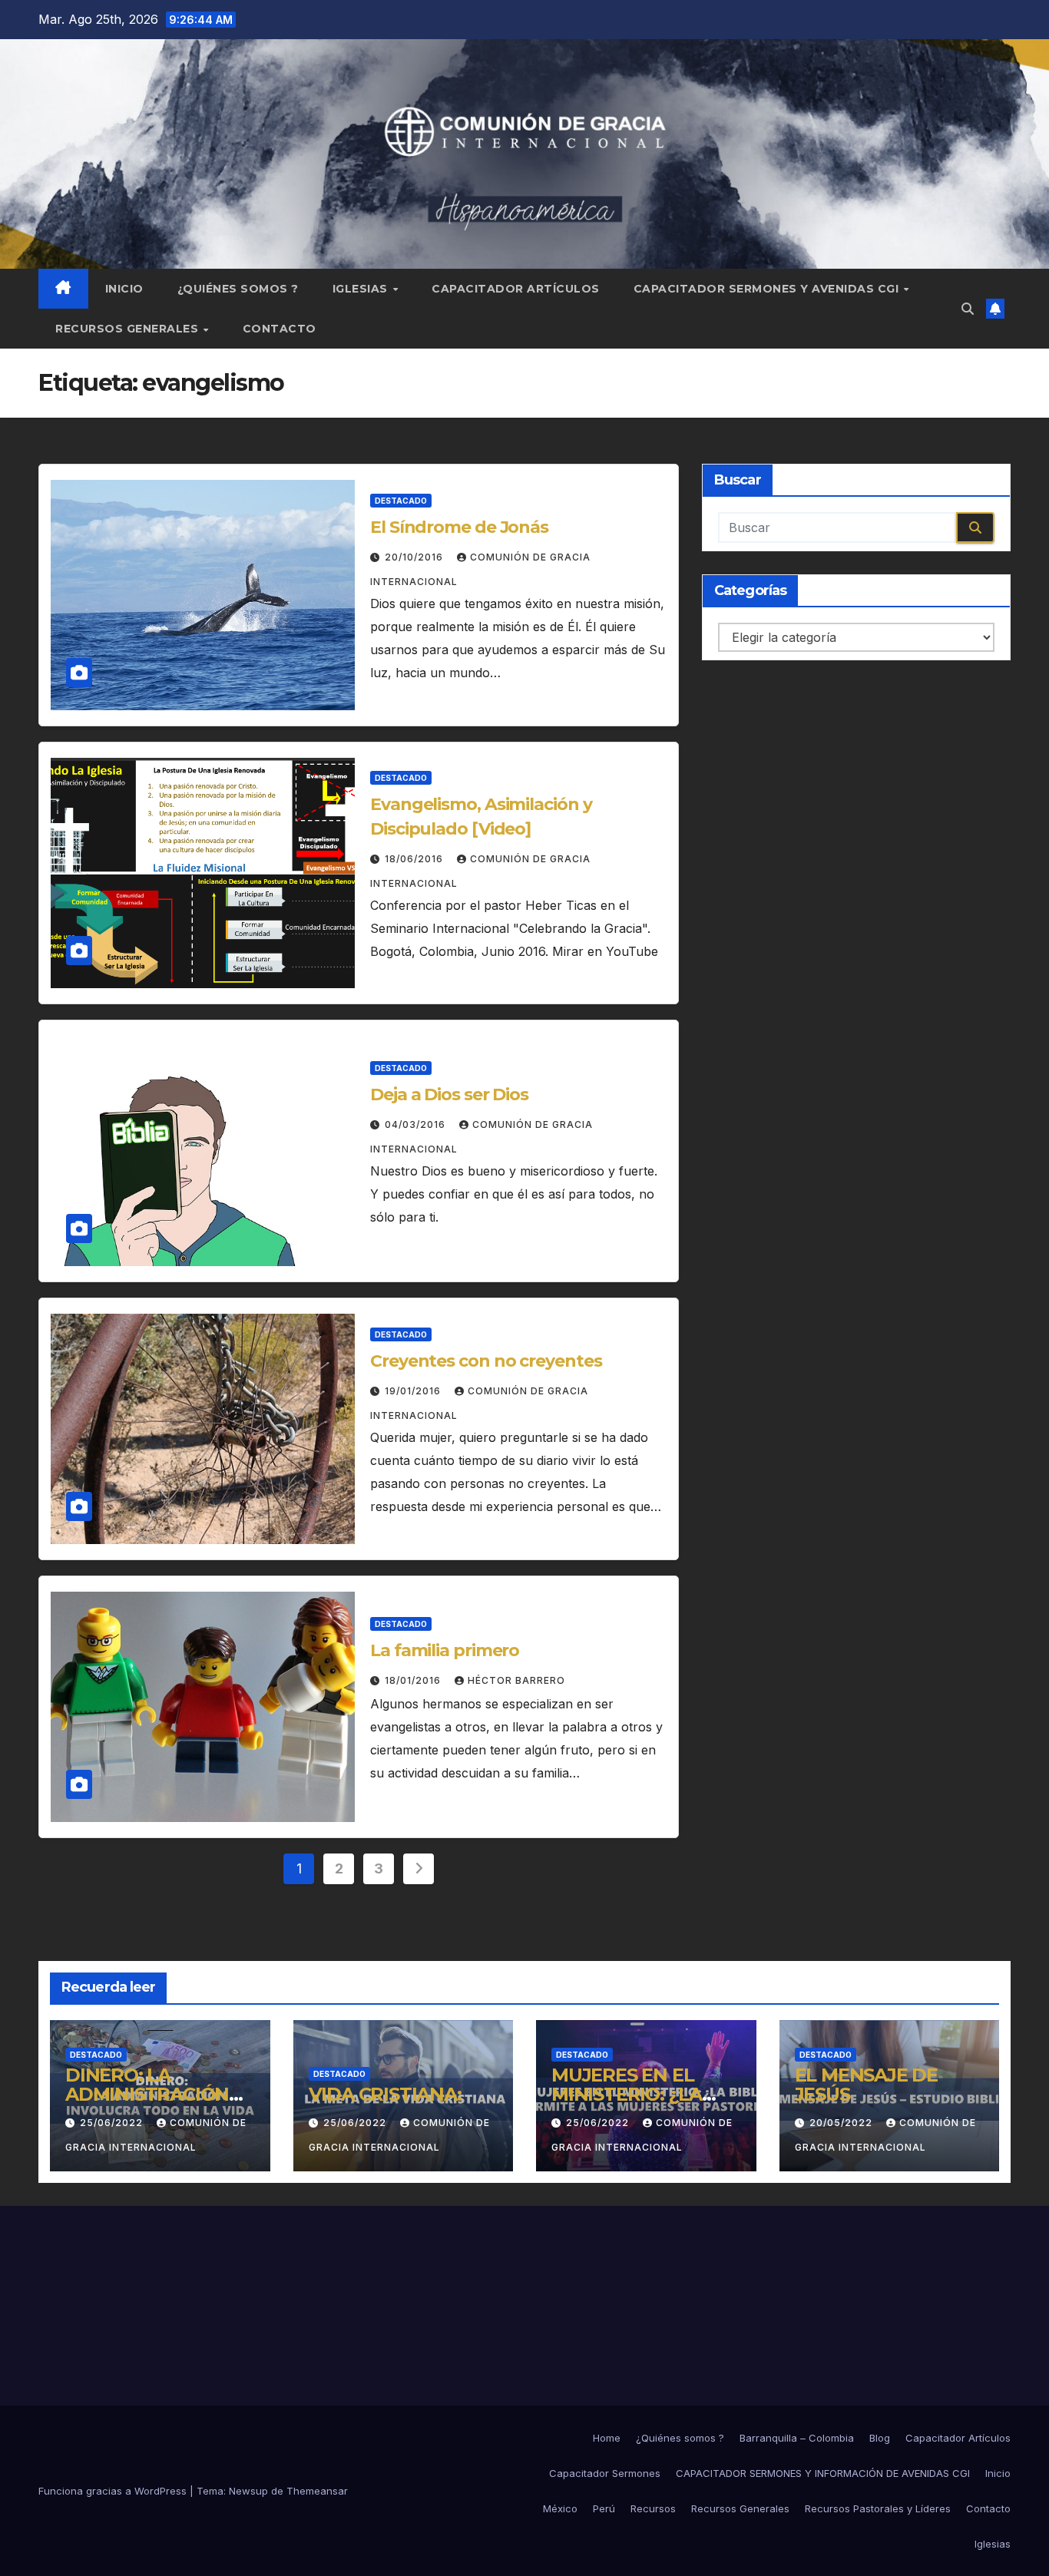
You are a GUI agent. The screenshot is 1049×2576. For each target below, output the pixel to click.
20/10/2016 (415, 557)
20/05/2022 (842, 2123)
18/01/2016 (414, 1680)
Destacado (401, 501)
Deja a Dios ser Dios (449, 1095)
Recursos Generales (129, 329)
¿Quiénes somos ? (238, 289)
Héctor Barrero (516, 1680)
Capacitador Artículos (516, 289)
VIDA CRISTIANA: (385, 2094)
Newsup (248, 2491)
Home (607, 2438)
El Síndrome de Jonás (459, 527)
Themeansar (317, 2491)
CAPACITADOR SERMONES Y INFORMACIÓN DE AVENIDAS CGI (823, 2473)
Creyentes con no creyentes (486, 1361)
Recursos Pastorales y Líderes (878, 2508)
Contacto (280, 329)
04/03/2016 (417, 1124)
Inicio (124, 289)
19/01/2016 (414, 1391)
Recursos (653, 2508)
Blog (880, 2438)
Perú (604, 2508)
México (560, 2508)
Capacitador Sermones (605, 2473)
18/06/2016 (415, 859)
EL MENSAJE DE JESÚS (866, 2085)
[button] (968, 309)
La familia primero (445, 1650)
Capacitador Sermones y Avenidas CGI (768, 289)
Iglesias (362, 289)
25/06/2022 (113, 2123)
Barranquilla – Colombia (797, 2438)
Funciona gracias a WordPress (114, 2491)
